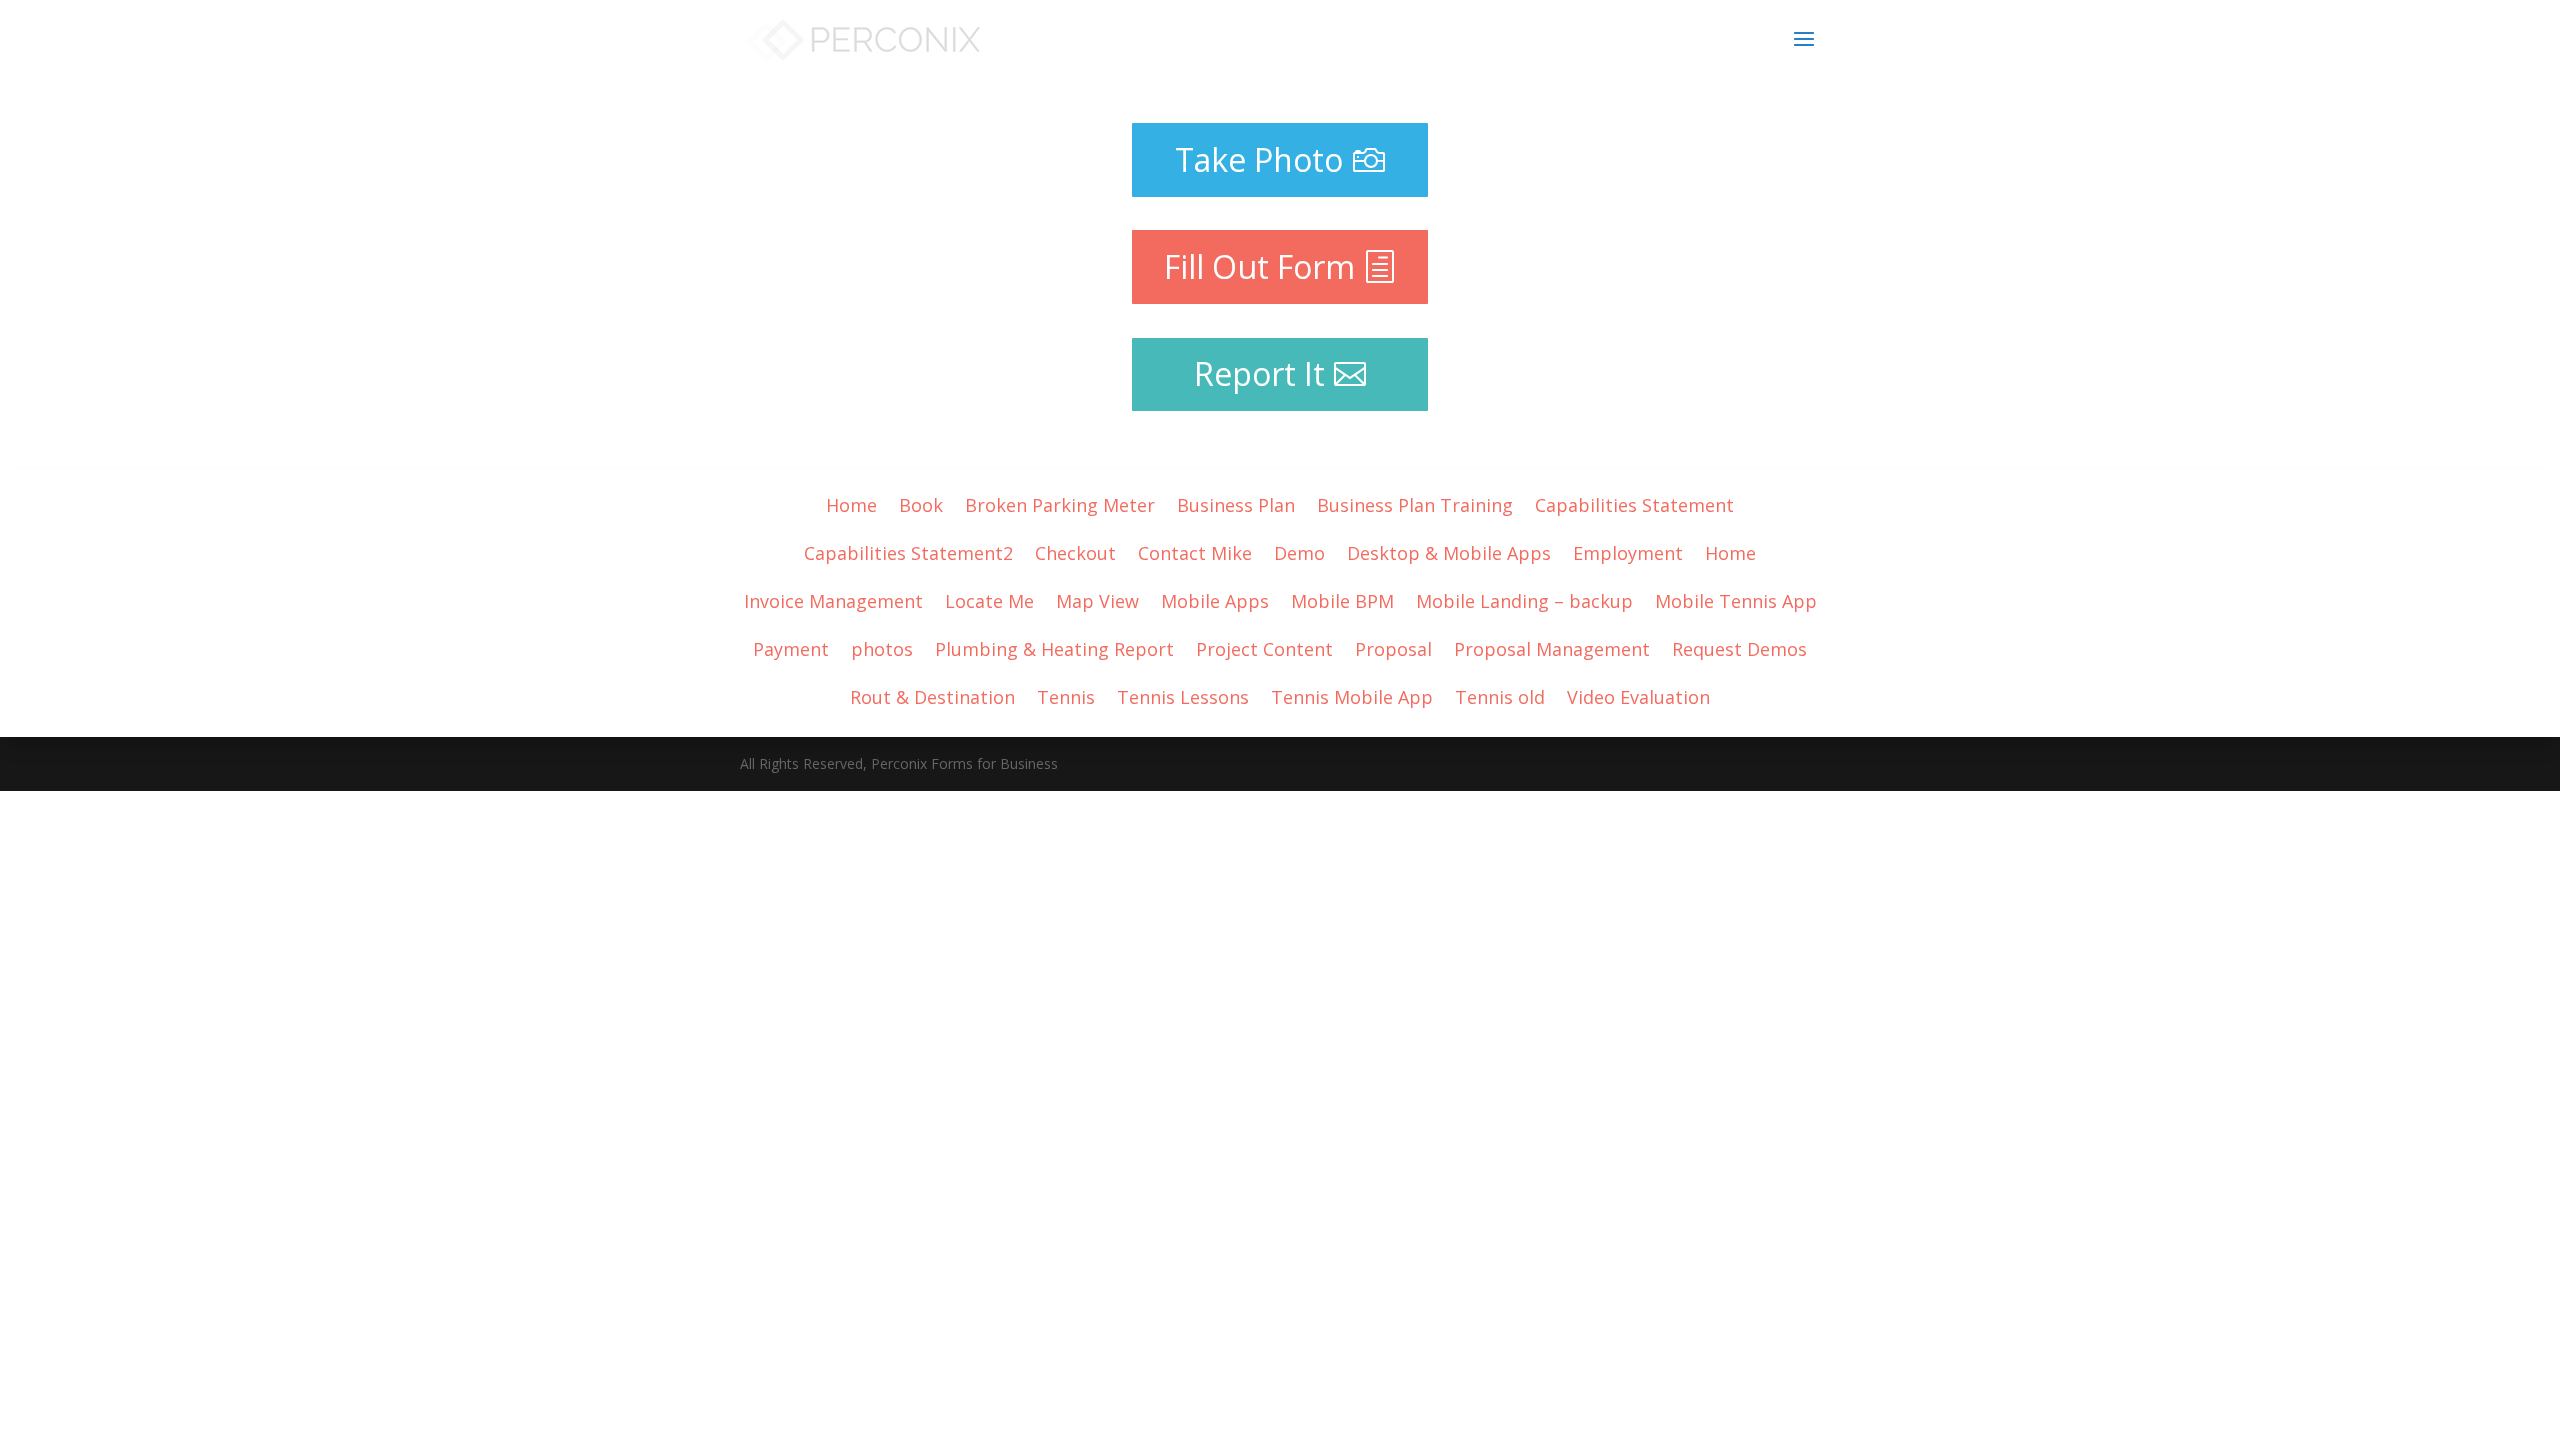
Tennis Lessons (1183, 694)
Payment (791, 646)
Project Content (1264, 646)
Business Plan (1236, 502)
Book (921, 502)
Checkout (1075, 550)
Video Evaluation (1638, 694)
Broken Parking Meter (1060, 502)
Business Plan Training (1415, 502)
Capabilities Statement (1634, 502)
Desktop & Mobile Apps (1449, 550)
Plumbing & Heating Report (1054, 646)
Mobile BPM (1342, 598)
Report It (1259, 373)
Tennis (1066, 694)
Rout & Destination (932, 694)
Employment (1628, 550)
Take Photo (1259, 159)
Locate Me (989, 598)
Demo (1299, 550)
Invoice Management (833, 598)
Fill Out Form (1259, 266)
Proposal (1393, 646)
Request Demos (1739, 646)
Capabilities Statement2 (908, 550)
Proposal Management (1552, 646)
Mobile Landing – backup (1524, 598)
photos (882, 646)
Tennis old (1500, 694)
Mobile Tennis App (1736, 598)
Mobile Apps (1215, 598)
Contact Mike (1195, 550)
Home (851, 502)
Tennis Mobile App (1352, 694)
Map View (1097, 598)
